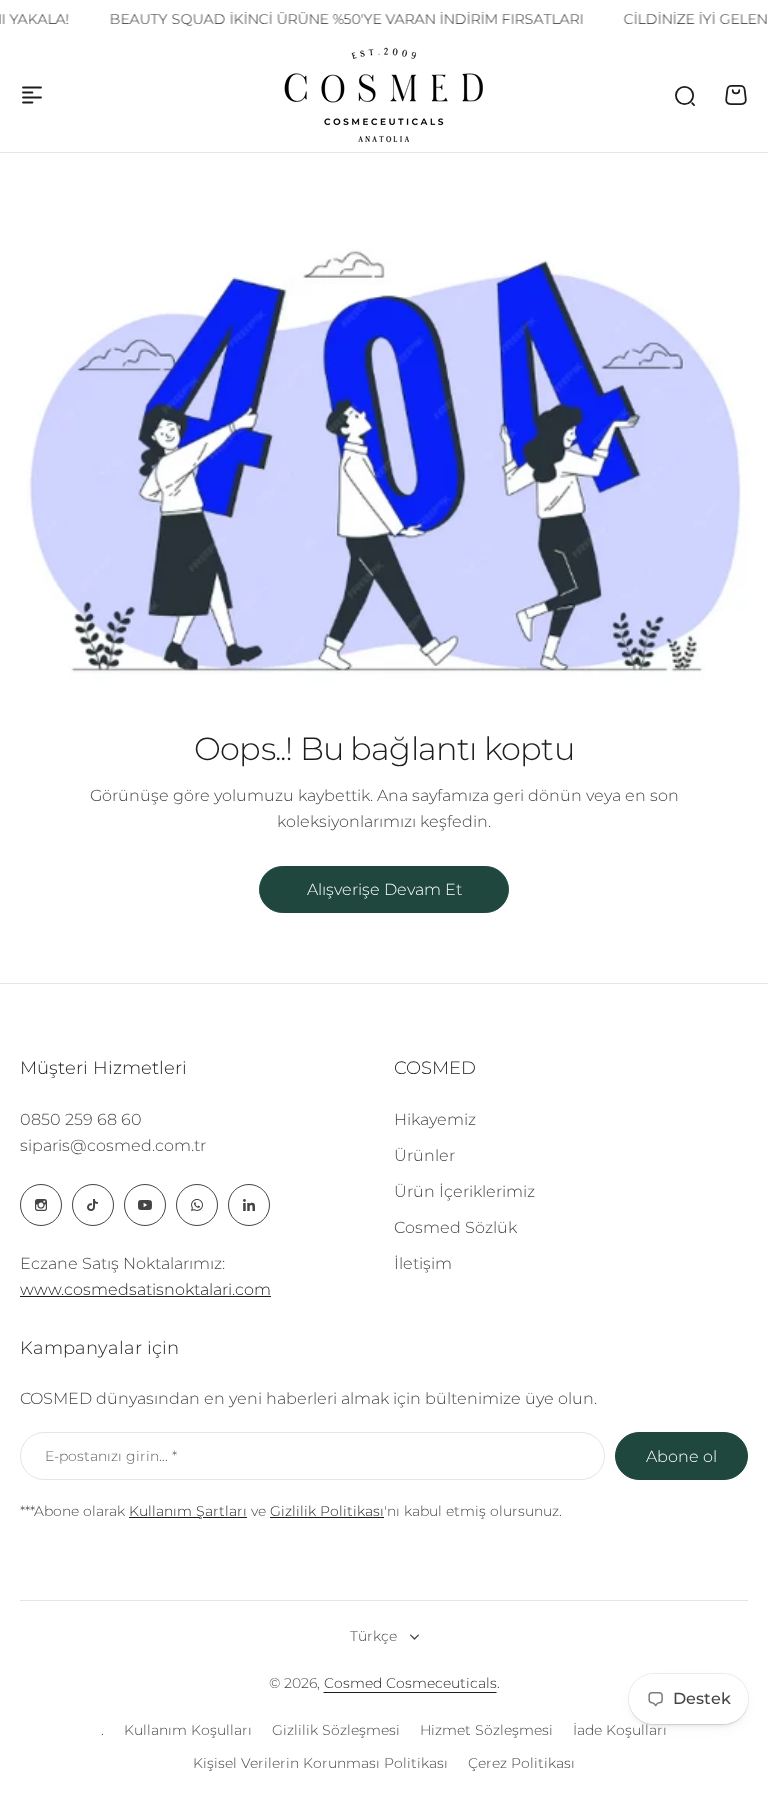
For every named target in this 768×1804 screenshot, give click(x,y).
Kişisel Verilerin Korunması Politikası (320, 1763)
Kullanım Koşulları (188, 1730)
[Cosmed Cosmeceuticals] (384, 95)
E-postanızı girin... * (111, 1456)
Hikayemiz (435, 1119)
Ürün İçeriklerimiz (464, 1191)
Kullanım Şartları (188, 1511)
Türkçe (373, 1636)
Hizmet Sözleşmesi (486, 1730)
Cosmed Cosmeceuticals (410, 1683)
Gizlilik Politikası (327, 1511)
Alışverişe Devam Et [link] (384, 889)
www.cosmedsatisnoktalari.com (145, 1289)
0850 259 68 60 (81, 1119)
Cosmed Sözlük (455, 1227)
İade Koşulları (620, 1730)
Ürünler (424, 1155)
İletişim (423, 1263)
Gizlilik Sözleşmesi (336, 1730)
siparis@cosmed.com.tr (113, 1145)
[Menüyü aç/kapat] (32, 95)
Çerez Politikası (521, 1763)
